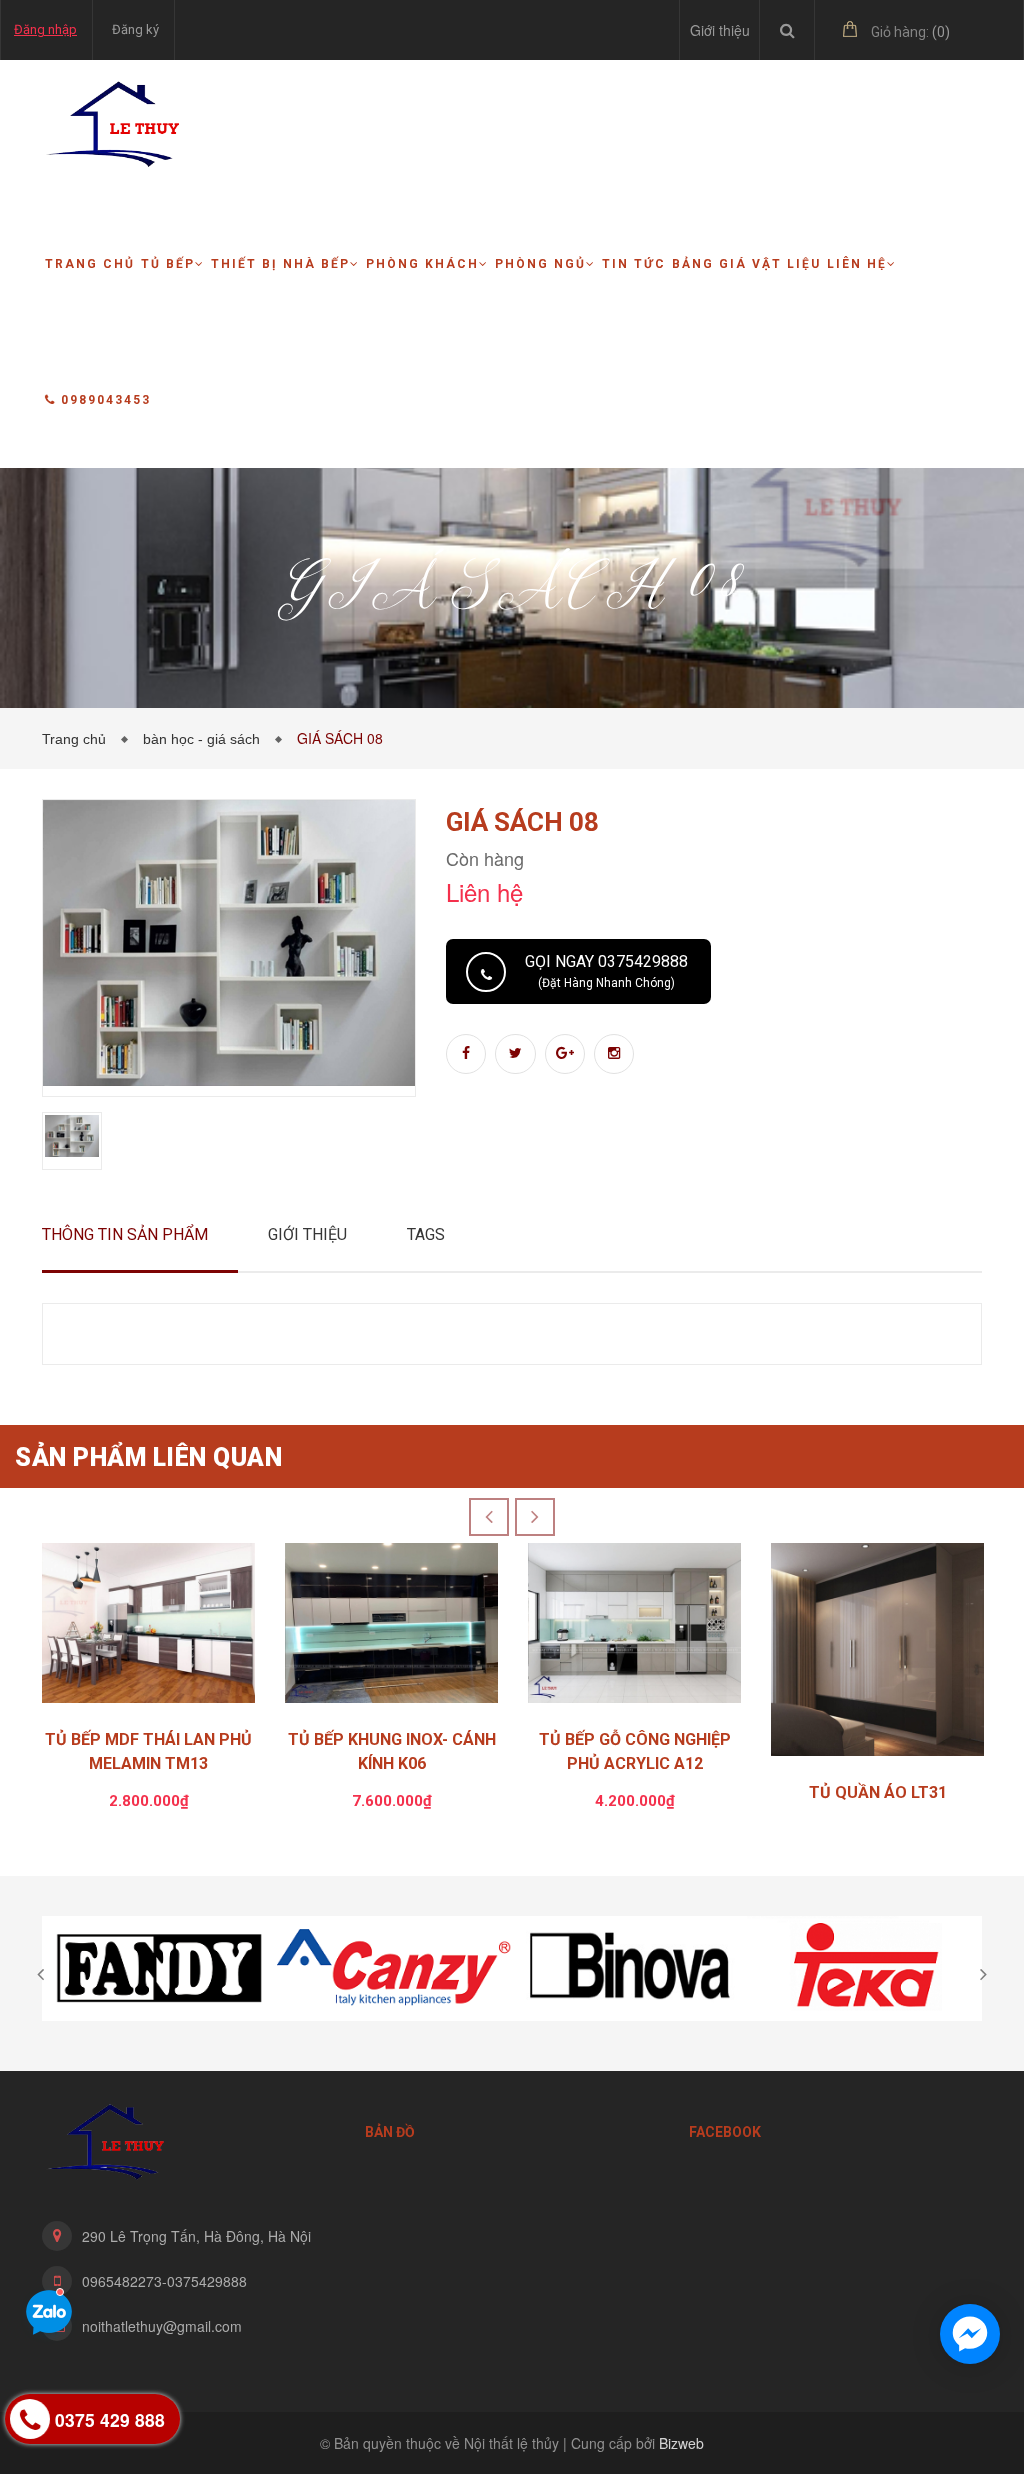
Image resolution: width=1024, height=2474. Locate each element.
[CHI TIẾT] (877, 1654)
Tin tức (634, 264)
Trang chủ (90, 264)
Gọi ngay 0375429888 (606, 971)
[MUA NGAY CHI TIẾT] (148, 1628)
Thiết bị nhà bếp (280, 264)
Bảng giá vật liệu (746, 264)
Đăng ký (135, 29)
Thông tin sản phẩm (125, 1234)
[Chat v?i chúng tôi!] (970, 2334)
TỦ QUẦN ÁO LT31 (878, 1792)
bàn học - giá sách (205, 739)
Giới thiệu (720, 30)
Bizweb (681, 2443)
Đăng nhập (45, 29)
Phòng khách (422, 264)
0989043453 (106, 400)
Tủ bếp (168, 264)
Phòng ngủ (540, 264)
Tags (426, 1234)
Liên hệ (857, 264)
